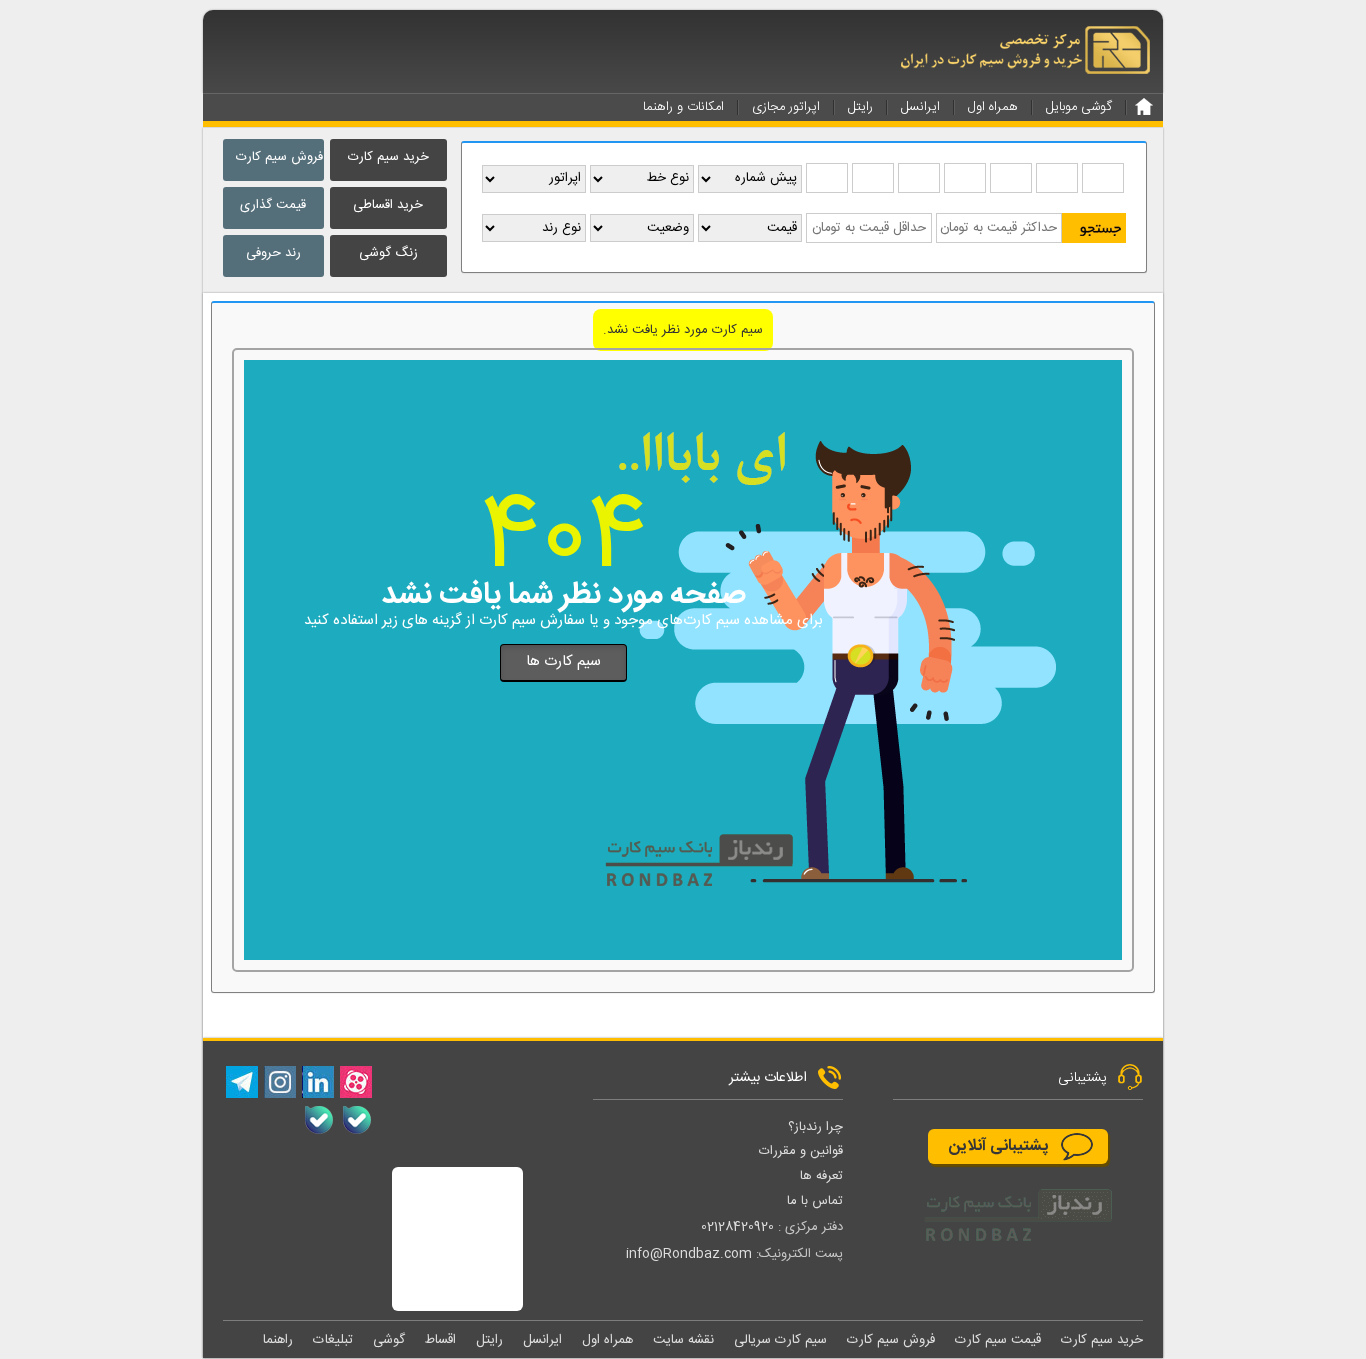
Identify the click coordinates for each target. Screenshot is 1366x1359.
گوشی (389, 1340)
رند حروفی (273, 253)
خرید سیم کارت (388, 157)
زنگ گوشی (388, 253)
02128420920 (737, 1227)
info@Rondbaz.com (689, 1254)
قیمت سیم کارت (998, 1340)
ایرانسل (542, 1340)
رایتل (489, 1340)
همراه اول (607, 1340)
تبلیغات (333, 1340)
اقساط (440, 1340)
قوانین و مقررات (801, 1151)
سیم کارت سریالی (780, 1340)
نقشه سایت (683, 1340)
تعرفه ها (821, 1176)
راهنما (278, 1340)
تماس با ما (815, 1201)
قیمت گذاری (273, 205)
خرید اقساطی (388, 205)
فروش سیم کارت (279, 157)
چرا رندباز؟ (815, 1127)
